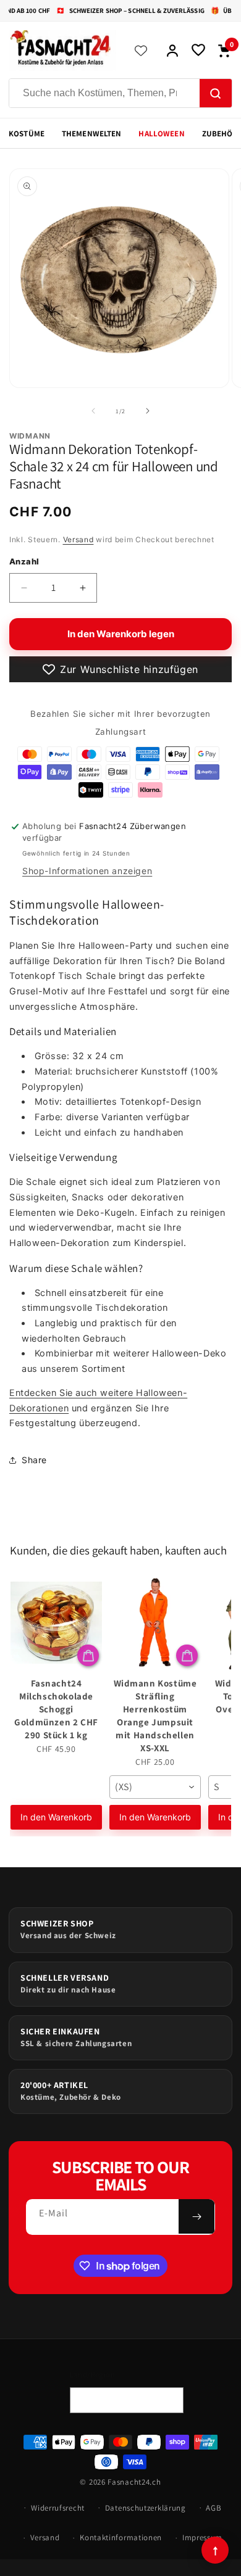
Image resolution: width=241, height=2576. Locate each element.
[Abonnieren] (197, 2216)
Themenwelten (92, 134)
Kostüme (27, 134)
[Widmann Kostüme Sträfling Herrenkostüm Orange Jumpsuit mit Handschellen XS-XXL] (155, 1622)
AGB (214, 2508)
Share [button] (34, 1460)
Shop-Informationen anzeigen (87, 871)
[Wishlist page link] (141, 51)
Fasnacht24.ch (134, 2482)
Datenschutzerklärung (146, 2508)
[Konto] (172, 51)
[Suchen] (216, 94)
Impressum (202, 2537)
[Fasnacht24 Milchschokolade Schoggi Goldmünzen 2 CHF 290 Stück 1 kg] (56, 1622)
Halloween (161, 134)
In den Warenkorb (56, 1817)
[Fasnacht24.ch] (62, 51)
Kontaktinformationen (121, 2537)
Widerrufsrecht (58, 2508)
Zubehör (220, 134)
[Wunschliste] (198, 51)
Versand (78, 539)
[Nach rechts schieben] (148, 411)
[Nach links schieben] (93, 411)
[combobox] (155, 1787)
